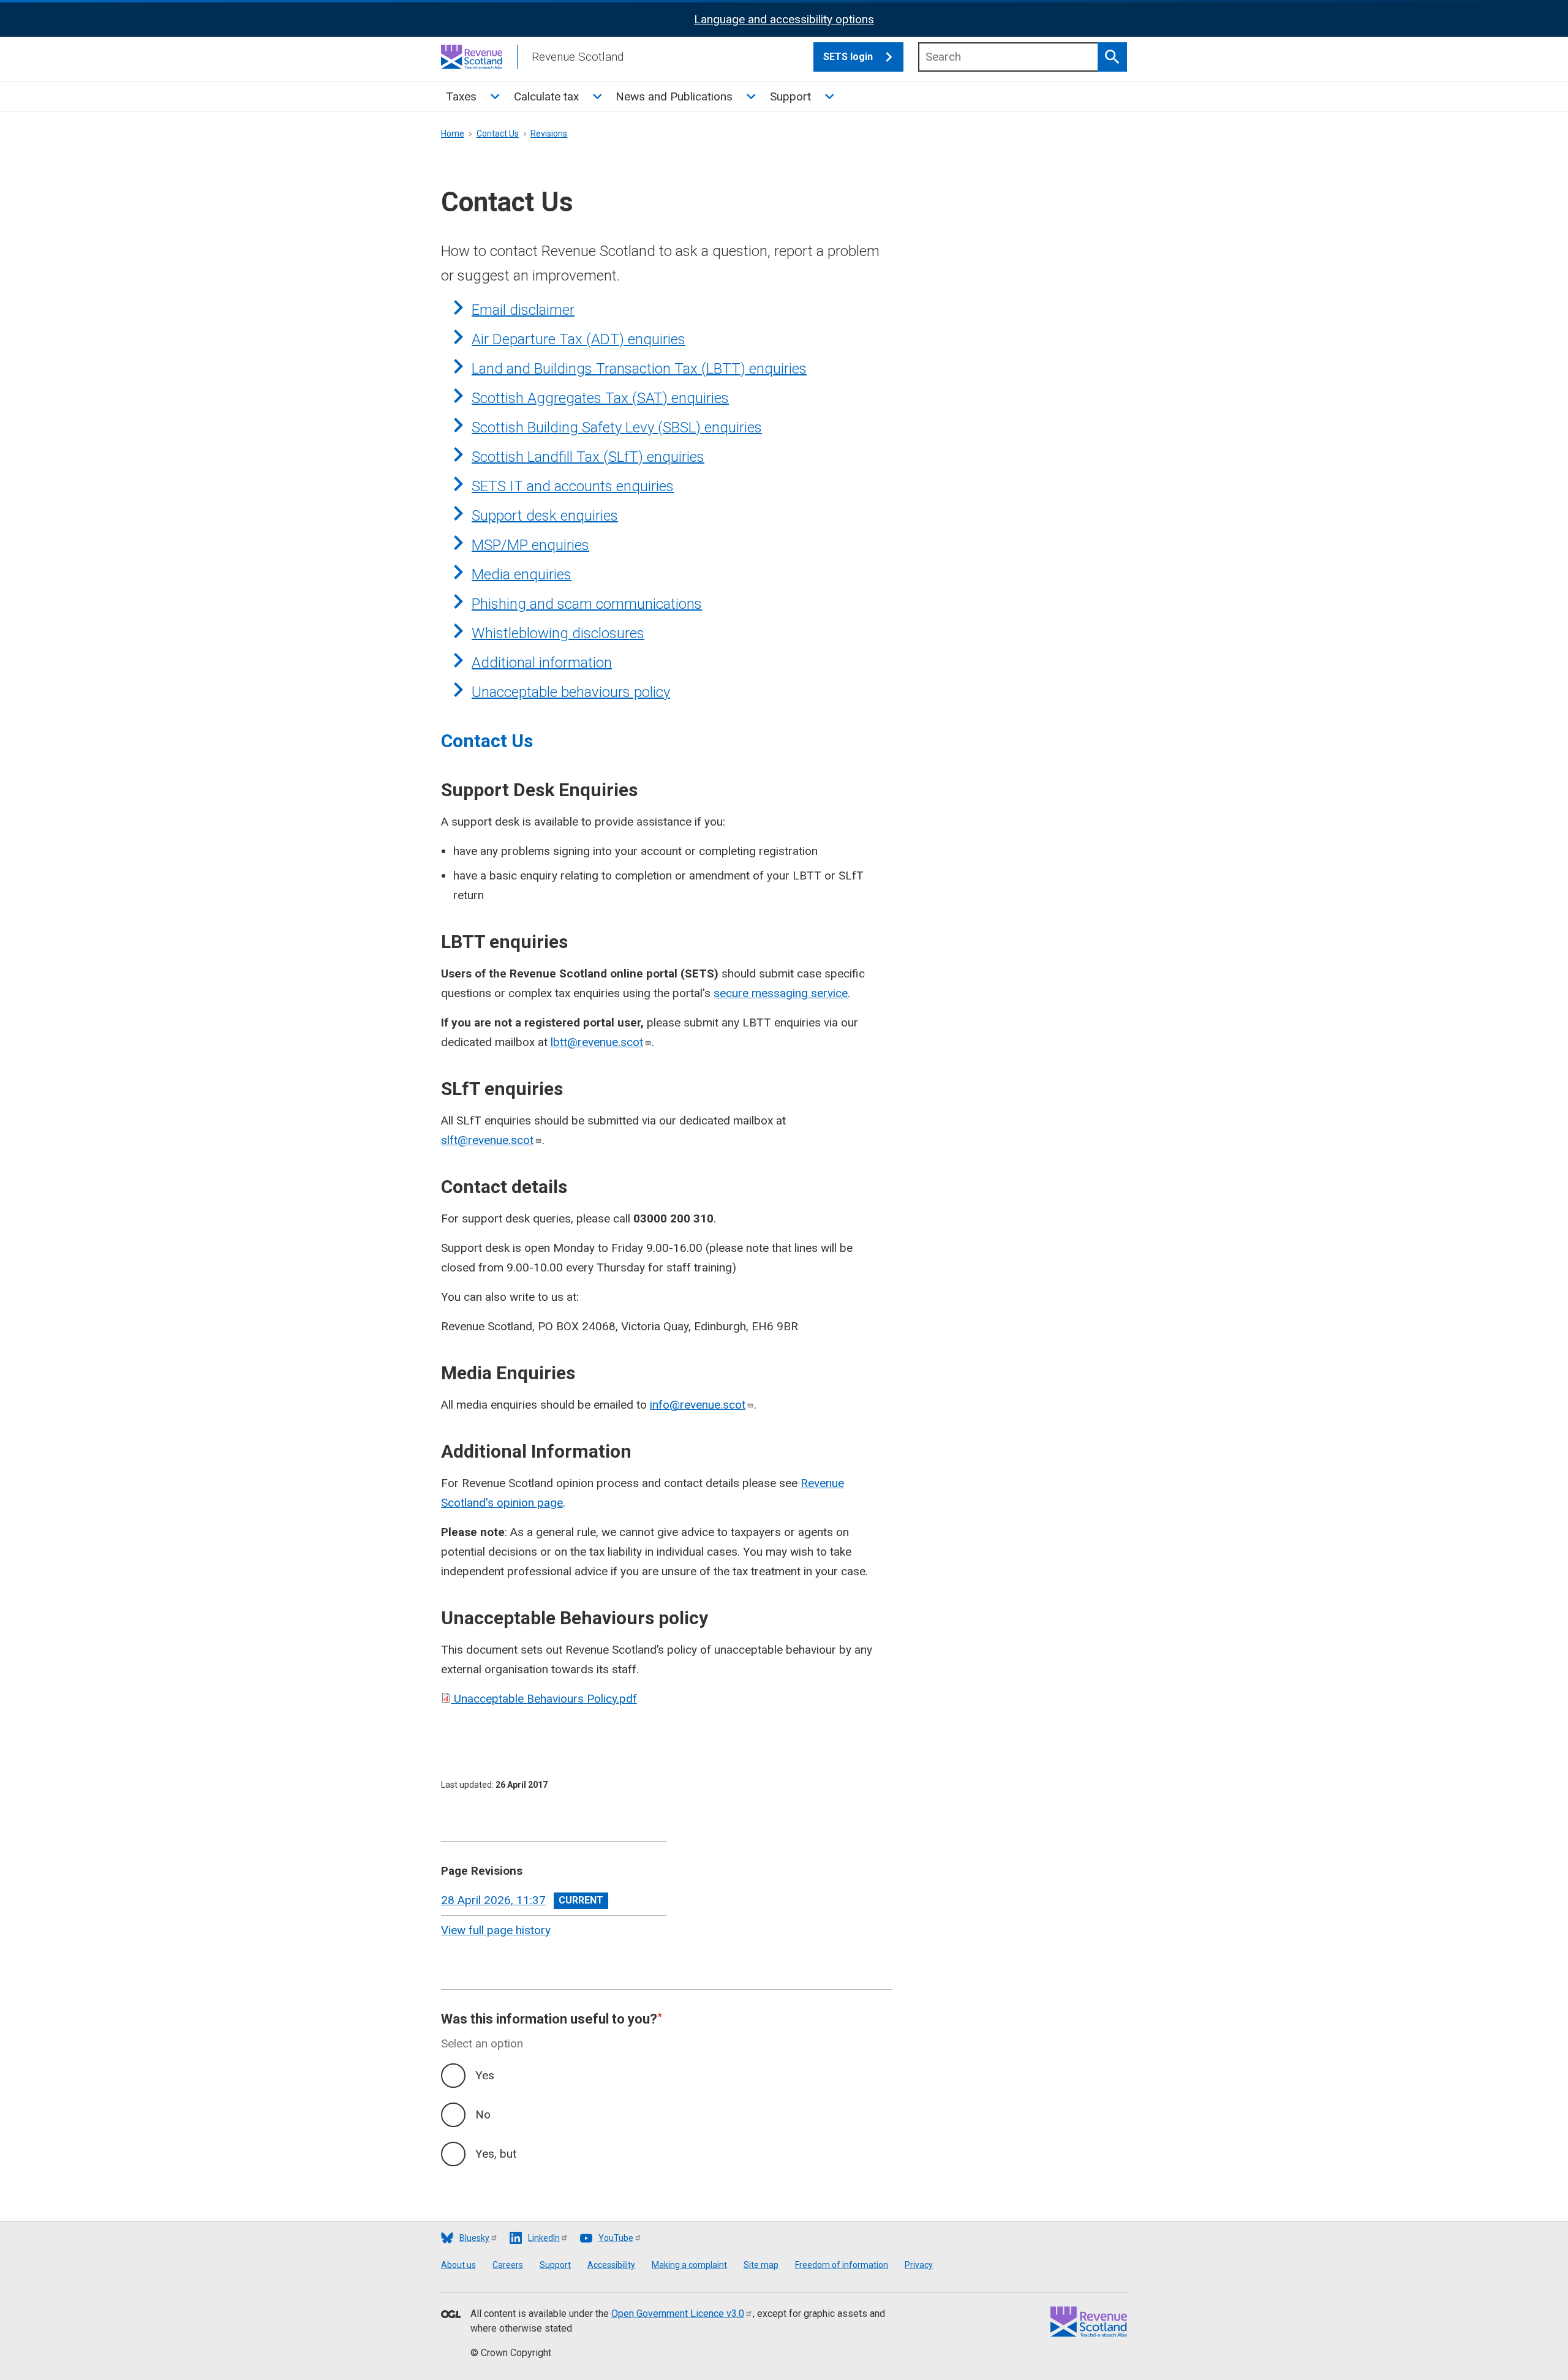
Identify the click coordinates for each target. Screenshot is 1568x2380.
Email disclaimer (523, 310)
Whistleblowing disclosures (558, 633)
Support (790, 96)
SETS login (848, 57)
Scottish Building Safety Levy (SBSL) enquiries (617, 427)
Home (453, 134)
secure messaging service (781, 993)
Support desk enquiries (545, 516)
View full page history (496, 1930)
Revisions (549, 134)
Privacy (919, 2265)
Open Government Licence (678, 2314)
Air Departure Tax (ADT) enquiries (579, 339)
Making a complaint (689, 2265)
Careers (508, 2265)
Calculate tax (546, 96)
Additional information (542, 663)
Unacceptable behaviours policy (571, 692)
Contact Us (498, 134)
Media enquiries (522, 574)
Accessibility (611, 2265)
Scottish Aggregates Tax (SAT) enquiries (600, 398)
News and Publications (674, 96)
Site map (761, 2265)
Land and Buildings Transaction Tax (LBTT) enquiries (639, 369)
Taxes (461, 96)
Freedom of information (842, 2265)
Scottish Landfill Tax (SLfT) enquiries (588, 457)
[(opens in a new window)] (451, 2315)
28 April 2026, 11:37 (493, 1900)
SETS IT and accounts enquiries (573, 486)
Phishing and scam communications (587, 604)
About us (458, 2265)
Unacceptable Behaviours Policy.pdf (545, 1699)
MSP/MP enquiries (530, 545)
